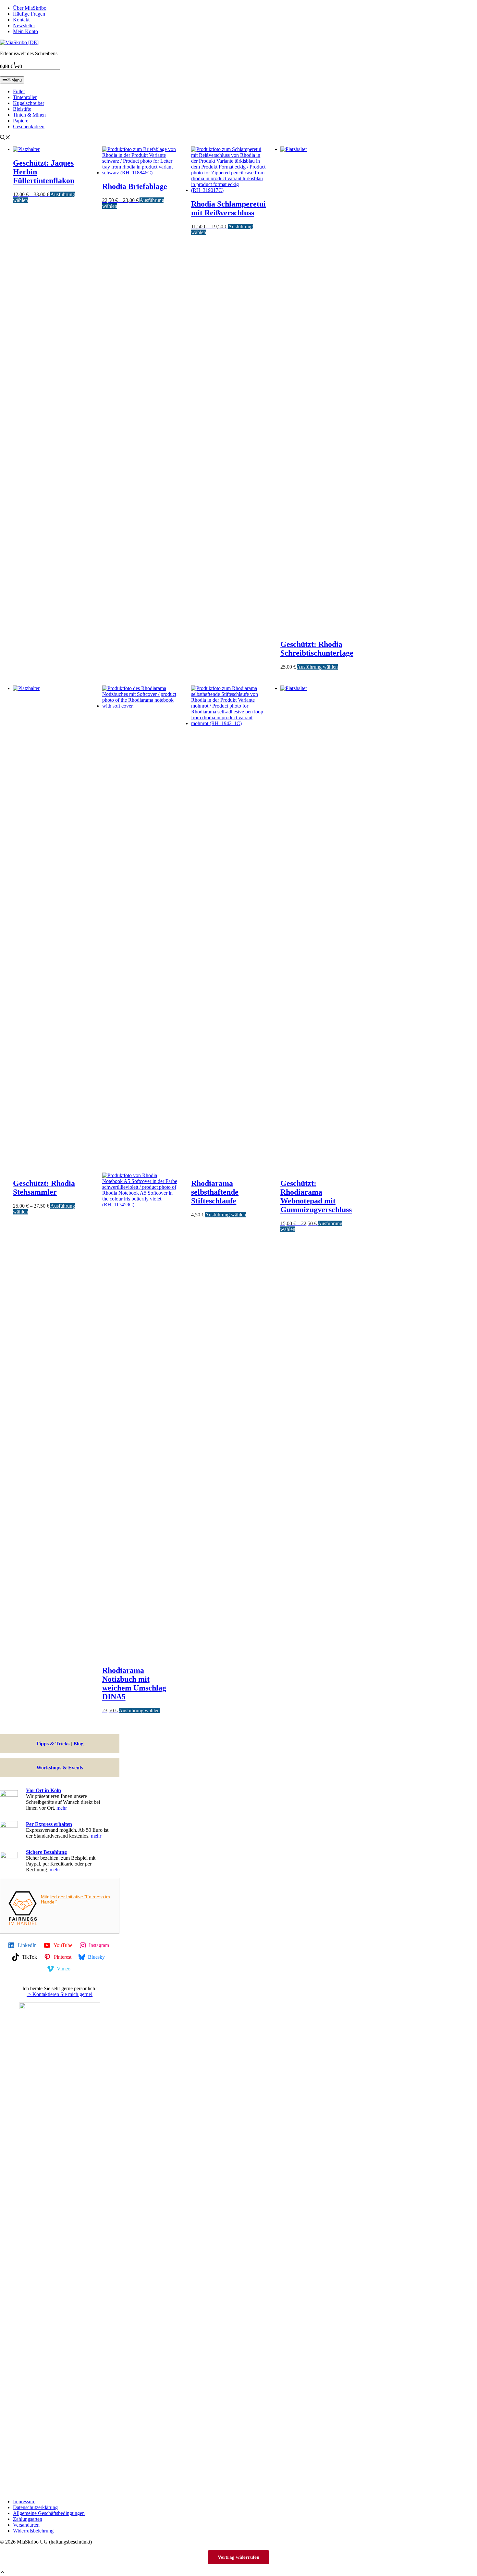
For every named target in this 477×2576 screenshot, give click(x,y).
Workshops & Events (60, 1768)
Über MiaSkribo (30, 8)
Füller (19, 91)
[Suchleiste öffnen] (5, 138)
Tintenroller (25, 97)
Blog (78, 1744)
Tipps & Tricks (53, 1744)
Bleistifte (22, 109)
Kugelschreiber (29, 103)
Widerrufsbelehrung (33, 2531)
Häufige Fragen (29, 14)
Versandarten (26, 2525)
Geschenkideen (29, 126)
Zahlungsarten (28, 2519)
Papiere (21, 121)
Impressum (24, 2501)
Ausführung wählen (317, 667)
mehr (62, 1808)
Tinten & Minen (29, 115)
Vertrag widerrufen (238, 2557)
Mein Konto (25, 31)
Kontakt (21, 20)
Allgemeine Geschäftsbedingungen (49, 2513)
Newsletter (24, 25)
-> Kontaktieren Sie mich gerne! (60, 1994)
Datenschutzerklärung (35, 2507)
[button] (3, 2573)
